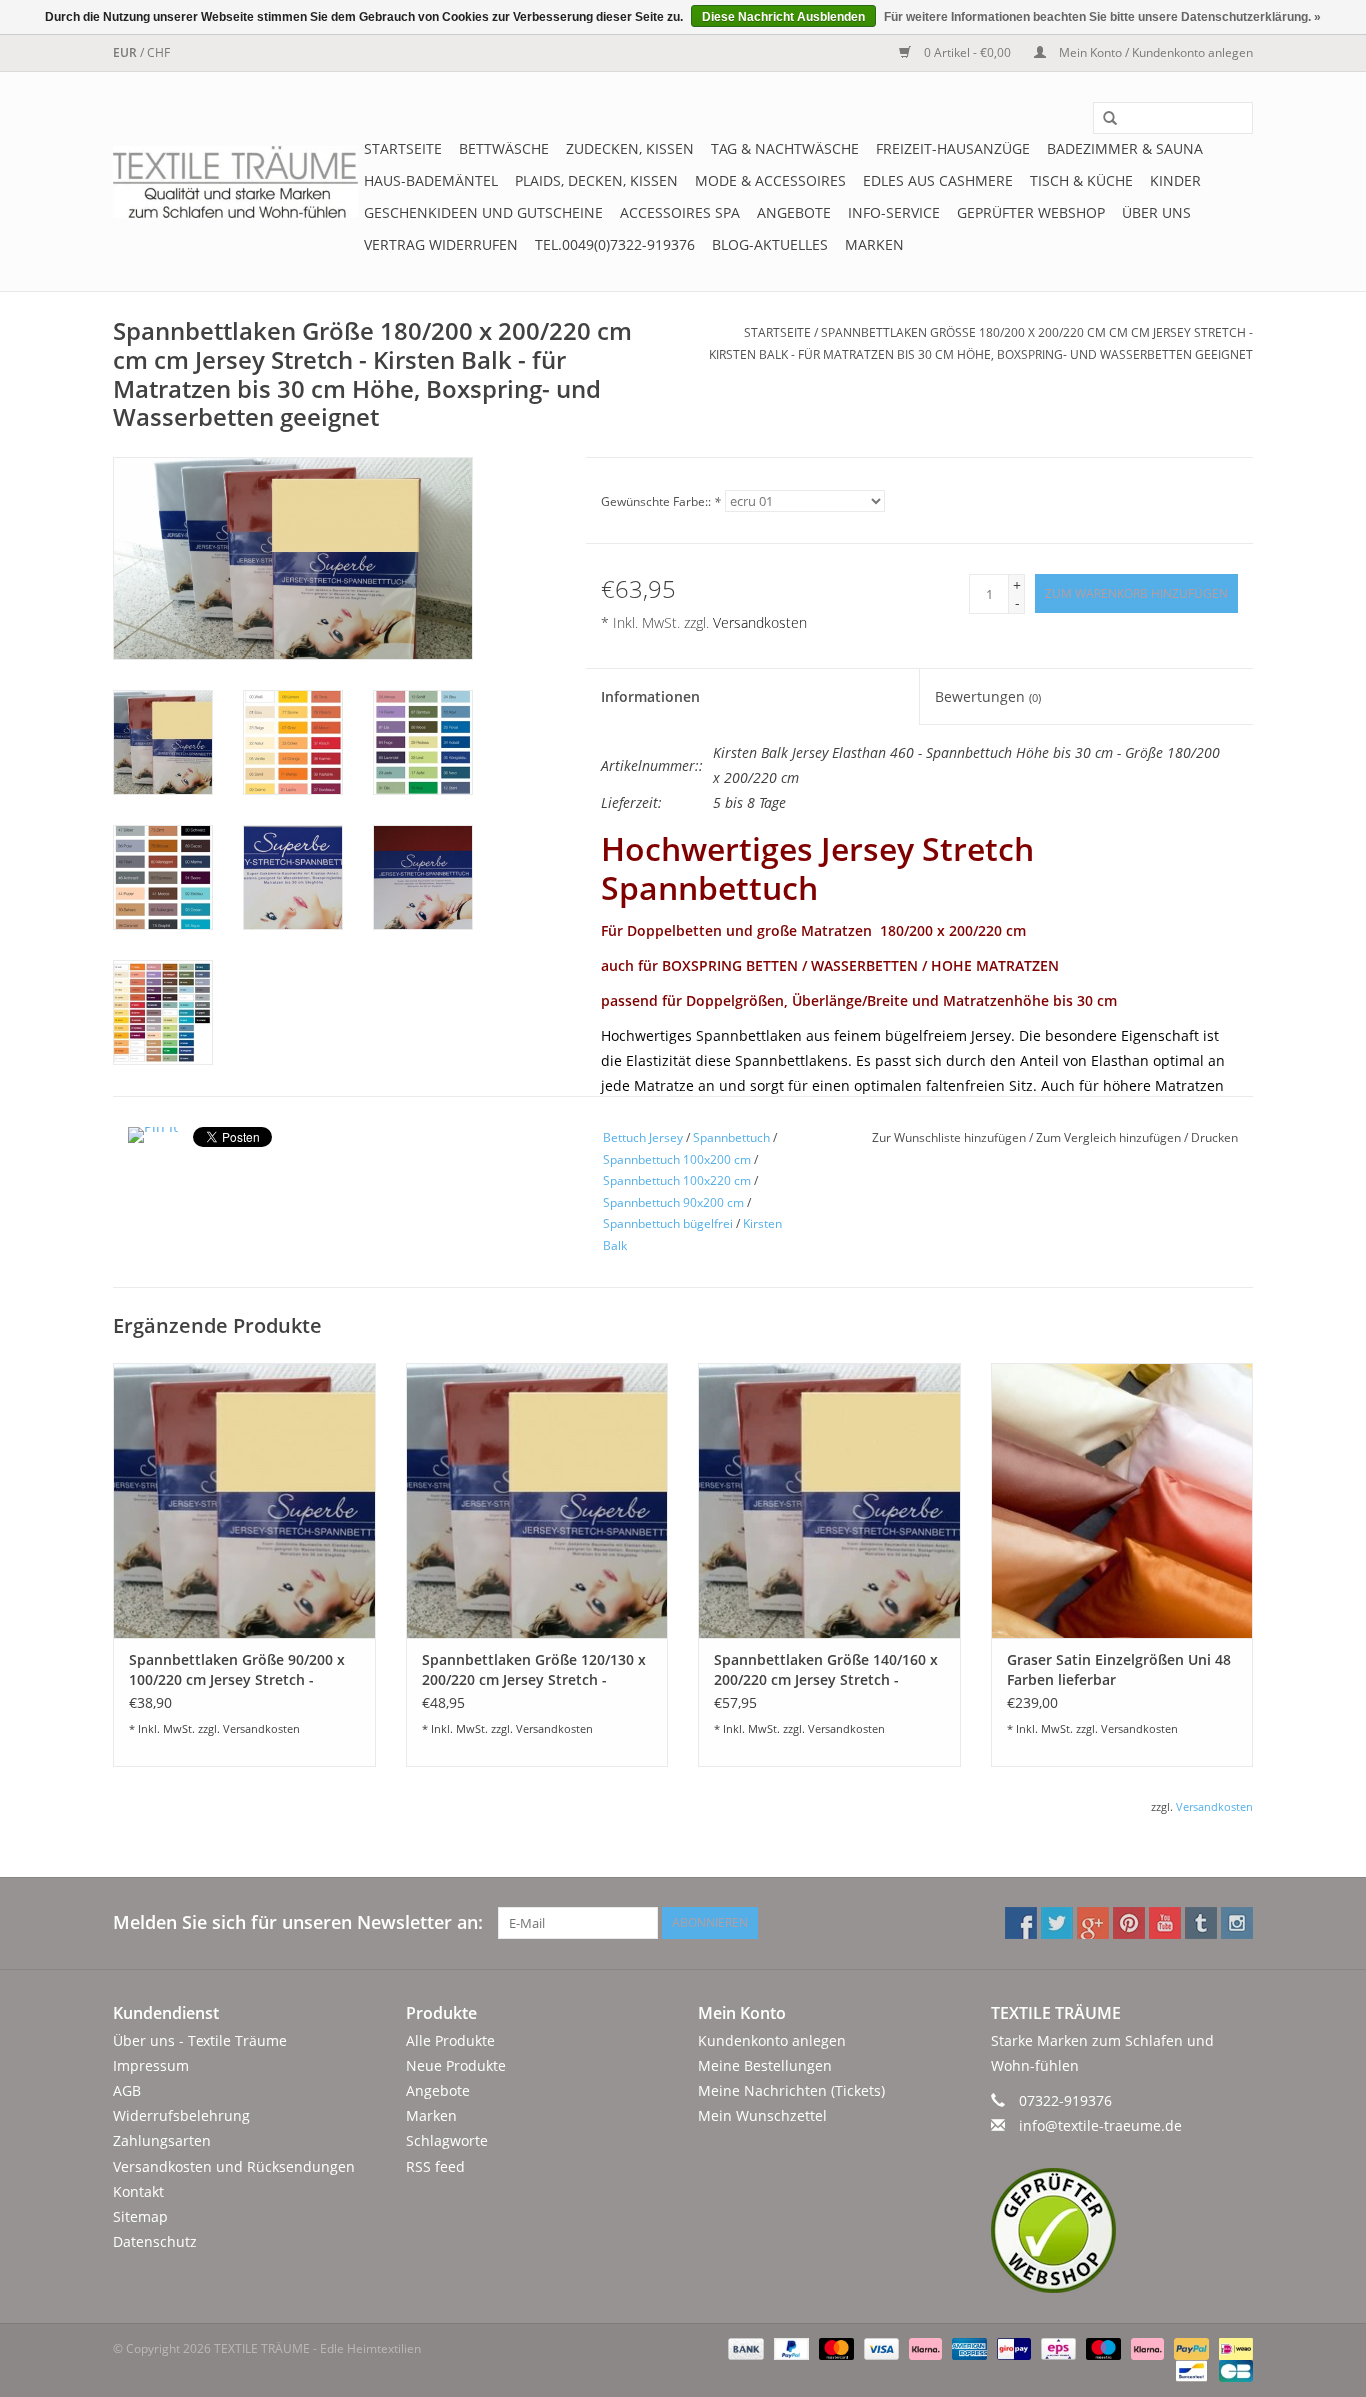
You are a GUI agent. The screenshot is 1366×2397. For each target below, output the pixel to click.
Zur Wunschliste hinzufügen (950, 1137)
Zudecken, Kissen (630, 148)
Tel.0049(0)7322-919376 (615, 244)
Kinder (1175, 180)
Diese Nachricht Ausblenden (783, 17)
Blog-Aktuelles (770, 244)
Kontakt (138, 2191)
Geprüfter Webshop (1031, 212)
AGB (127, 2090)
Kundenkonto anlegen (772, 2040)
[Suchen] (1103, 119)
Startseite (403, 148)
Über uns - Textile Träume (200, 2040)
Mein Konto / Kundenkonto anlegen (1154, 52)
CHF (158, 52)
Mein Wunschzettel (762, 2115)
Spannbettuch (731, 1137)
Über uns (1156, 212)
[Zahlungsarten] (743, 2348)
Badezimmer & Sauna (1125, 148)
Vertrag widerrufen (441, 244)
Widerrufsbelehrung (181, 2115)
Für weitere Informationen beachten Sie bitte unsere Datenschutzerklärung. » (1102, 17)
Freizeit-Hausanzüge (953, 148)
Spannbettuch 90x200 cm (673, 1202)
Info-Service (894, 212)
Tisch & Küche (1081, 180)
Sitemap (140, 2216)
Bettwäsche (504, 148)
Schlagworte (447, 2140)
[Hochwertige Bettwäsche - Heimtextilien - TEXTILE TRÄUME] (235, 182)
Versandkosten (760, 622)
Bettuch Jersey (643, 1137)
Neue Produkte (456, 2065)
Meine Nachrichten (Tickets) (791, 2090)
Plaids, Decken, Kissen (596, 180)
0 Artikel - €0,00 (967, 52)
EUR (126, 52)
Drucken (1214, 1137)
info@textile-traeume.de (1100, 2125)
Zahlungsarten (162, 2140)
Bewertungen (988, 696)
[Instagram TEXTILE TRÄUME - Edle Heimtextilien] (1237, 1923)
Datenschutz (155, 2241)
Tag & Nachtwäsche (785, 148)
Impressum (151, 2065)
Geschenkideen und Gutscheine (483, 212)
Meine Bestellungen (765, 2065)
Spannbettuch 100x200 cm (677, 1159)
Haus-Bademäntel (431, 180)
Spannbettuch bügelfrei (668, 1223)
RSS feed (435, 2166)
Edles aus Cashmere (938, 180)
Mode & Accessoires (770, 180)
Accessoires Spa (680, 212)
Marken (874, 244)
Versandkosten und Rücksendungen (234, 2166)
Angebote (794, 212)
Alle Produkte (450, 2040)
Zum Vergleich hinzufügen (1110, 1137)
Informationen (650, 696)
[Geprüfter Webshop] (1122, 2230)
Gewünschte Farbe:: (661, 501)
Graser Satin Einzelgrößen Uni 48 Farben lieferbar (1119, 1669)
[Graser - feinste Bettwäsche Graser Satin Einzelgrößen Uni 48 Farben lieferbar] (1122, 1500)
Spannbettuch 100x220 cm (677, 1180)
